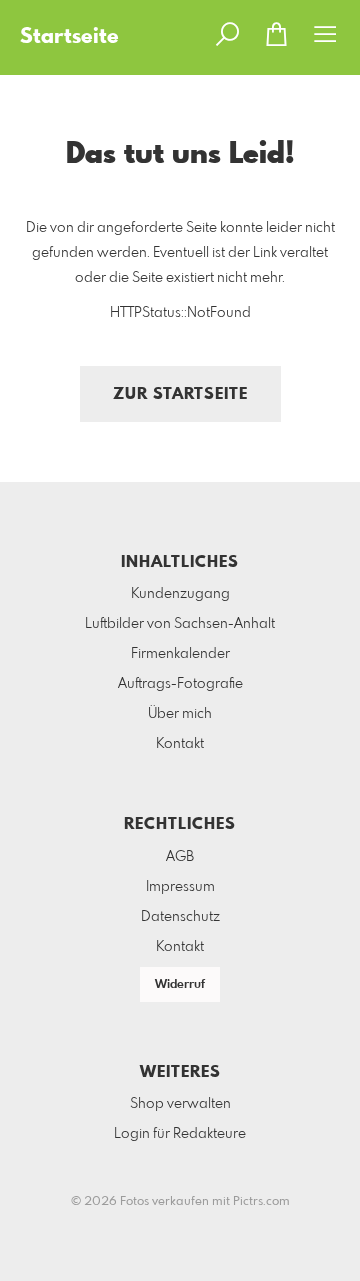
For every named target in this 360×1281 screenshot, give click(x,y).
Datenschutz (180, 917)
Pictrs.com (261, 1202)
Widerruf (180, 985)
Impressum (180, 887)
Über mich (180, 714)
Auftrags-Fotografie (180, 684)
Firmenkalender (180, 654)
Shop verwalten (180, 1104)
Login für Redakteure (180, 1134)
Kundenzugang (180, 594)
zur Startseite (180, 394)
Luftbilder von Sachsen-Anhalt (180, 624)
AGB (180, 857)
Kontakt (180, 744)
